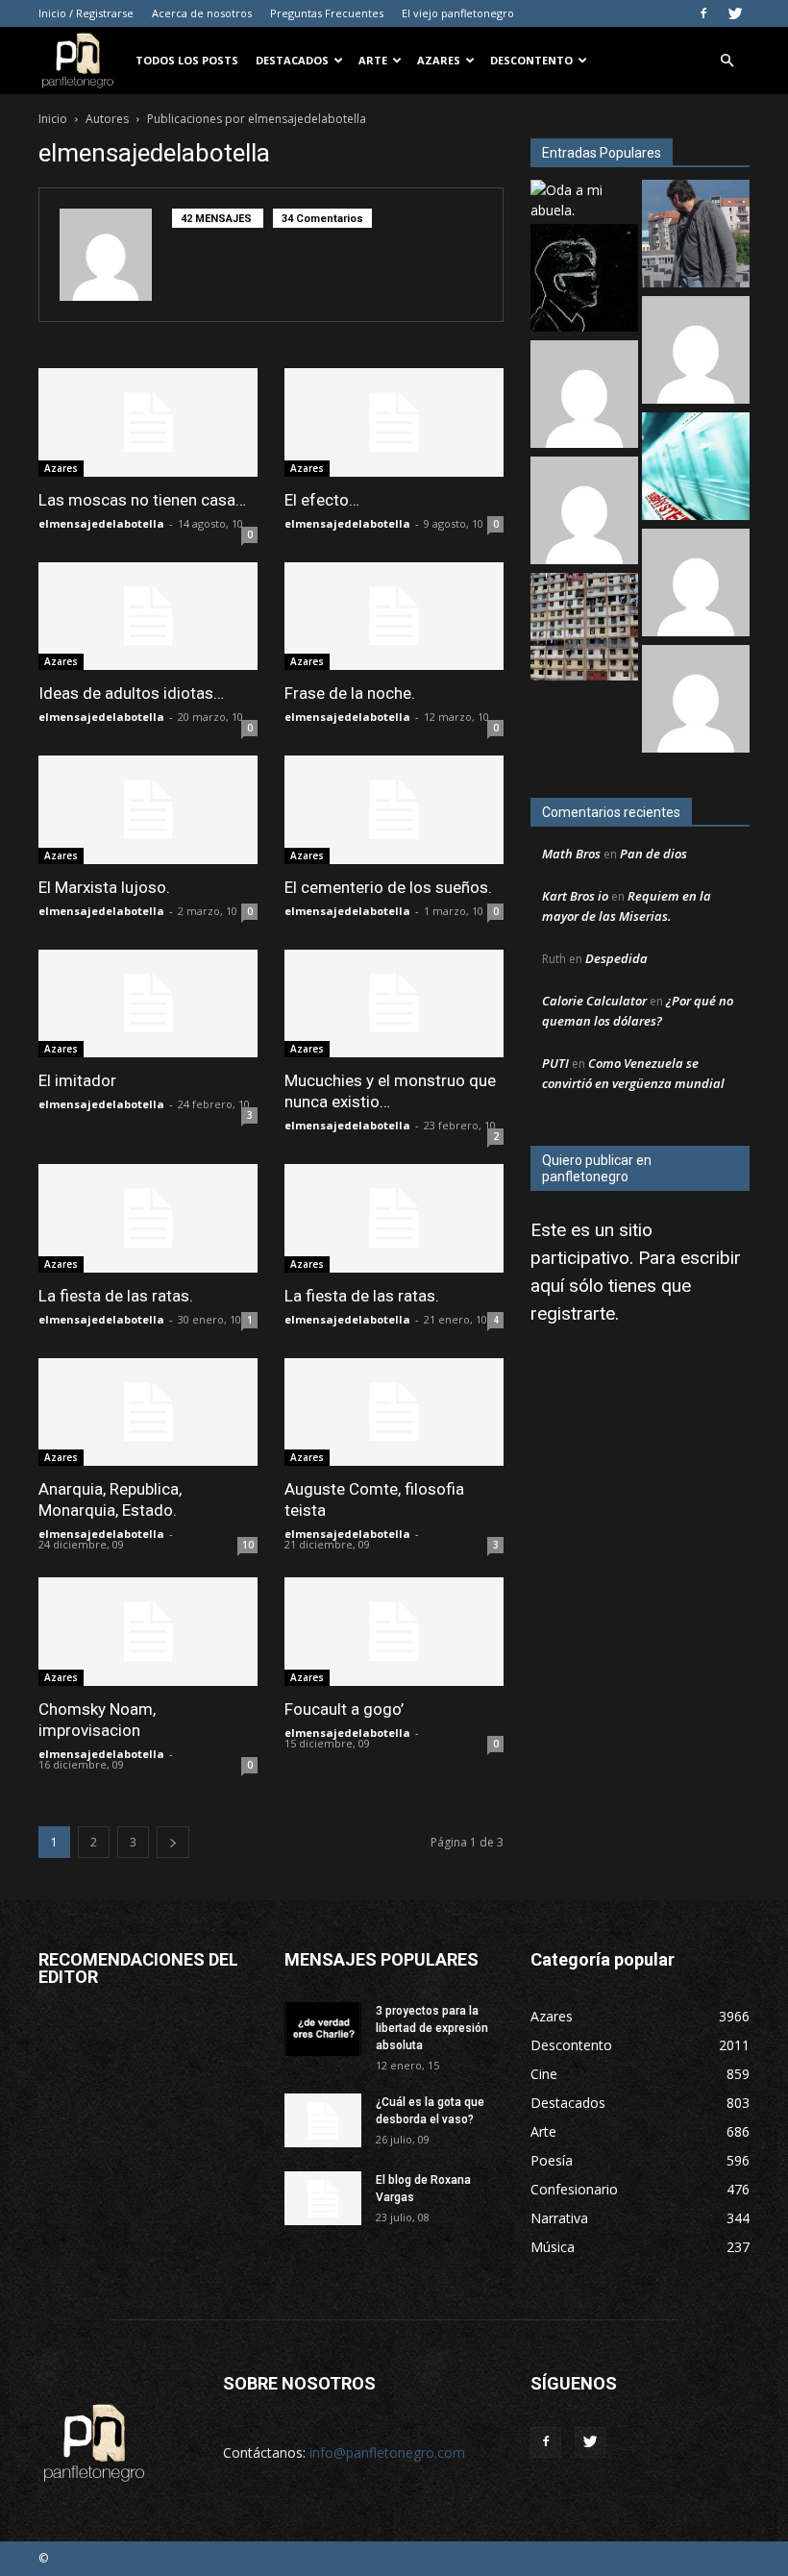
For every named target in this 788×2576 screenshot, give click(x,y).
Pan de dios (653, 854)
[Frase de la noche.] (394, 617)
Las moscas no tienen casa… (142, 500)
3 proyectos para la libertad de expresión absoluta (432, 2028)
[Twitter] (735, 13)
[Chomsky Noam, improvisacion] (148, 1632)
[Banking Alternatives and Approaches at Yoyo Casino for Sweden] (584, 396)
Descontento (531, 60)
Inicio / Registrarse (86, 13)
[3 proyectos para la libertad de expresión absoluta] (323, 2029)
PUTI (555, 1063)
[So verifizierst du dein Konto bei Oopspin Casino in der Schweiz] (696, 701)
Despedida (616, 958)
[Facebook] (703, 13)
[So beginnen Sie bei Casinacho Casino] (584, 513)
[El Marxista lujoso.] (148, 810)
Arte (373, 60)
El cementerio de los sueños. (388, 887)
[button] (726, 61)
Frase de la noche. (350, 693)
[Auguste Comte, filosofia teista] (394, 1412)
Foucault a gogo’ (344, 1709)
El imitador (77, 1080)
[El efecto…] (394, 422)
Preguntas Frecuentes (327, 13)
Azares (439, 60)
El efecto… (322, 500)
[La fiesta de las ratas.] (148, 1218)
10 (248, 1545)
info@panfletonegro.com (387, 2452)
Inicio (53, 119)
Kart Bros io (575, 896)
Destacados (292, 60)
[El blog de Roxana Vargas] (323, 2198)
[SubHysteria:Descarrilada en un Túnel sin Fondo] (696, 469)
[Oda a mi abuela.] (584, 200)
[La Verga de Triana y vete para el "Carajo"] (696, 236)
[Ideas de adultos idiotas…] (148, 617)
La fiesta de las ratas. (116, 1296)
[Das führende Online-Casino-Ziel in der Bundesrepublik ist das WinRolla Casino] (696, 585)
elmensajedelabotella (101, 523)
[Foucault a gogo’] (394, 1632)
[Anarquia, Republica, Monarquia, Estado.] (148, 1412)
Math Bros (571, 854)
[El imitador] (148, 1004)
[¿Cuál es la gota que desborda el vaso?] (323, 2120)
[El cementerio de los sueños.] (394, 810)
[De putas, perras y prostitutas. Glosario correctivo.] (584, 280)
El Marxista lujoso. (104, 887)
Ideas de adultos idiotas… (131, 693)
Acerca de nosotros (202, 13)
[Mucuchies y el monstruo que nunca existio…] (394, 1004)
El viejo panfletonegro (458, 13)
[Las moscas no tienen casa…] (148, 422)
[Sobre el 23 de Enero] (584, 629)
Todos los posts (187, 60)
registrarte (573, 1313)
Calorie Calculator (594, 1001)
